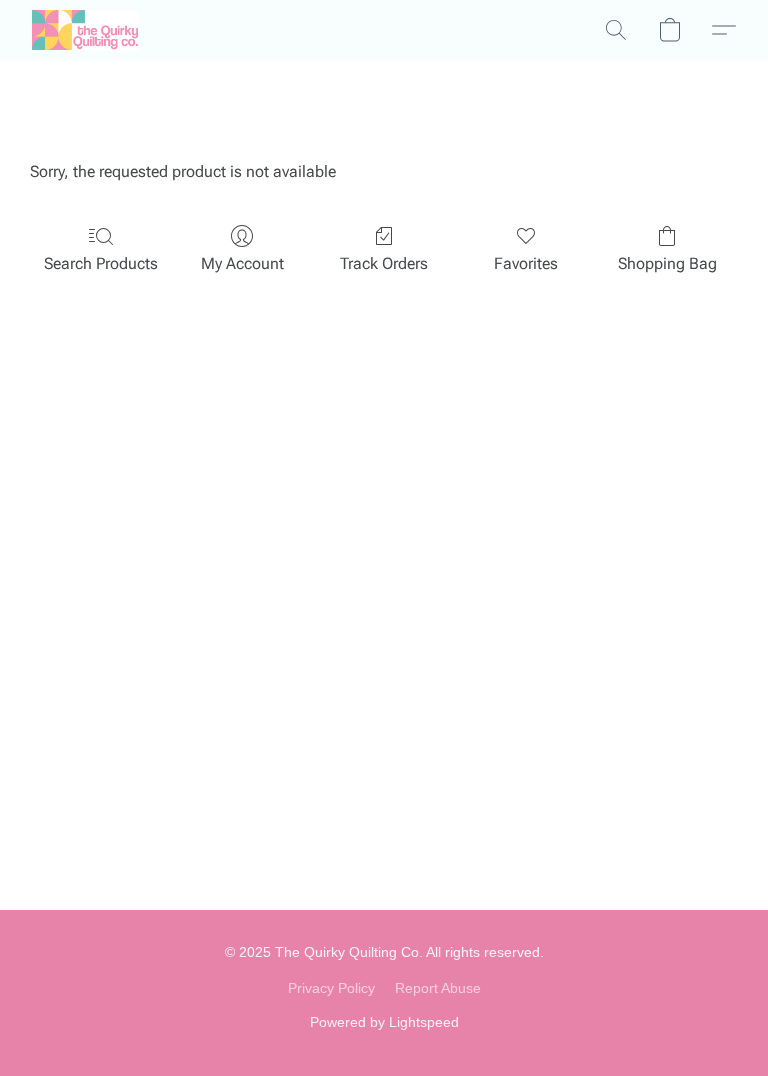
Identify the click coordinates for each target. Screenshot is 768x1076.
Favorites (526, 263)
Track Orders (384, 263)
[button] (85, 30)
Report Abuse (438, 988)
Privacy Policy (331, 988)
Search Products (101, 263)
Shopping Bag (667, 263)
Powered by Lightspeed (384, 1022)
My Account (242, 263)
